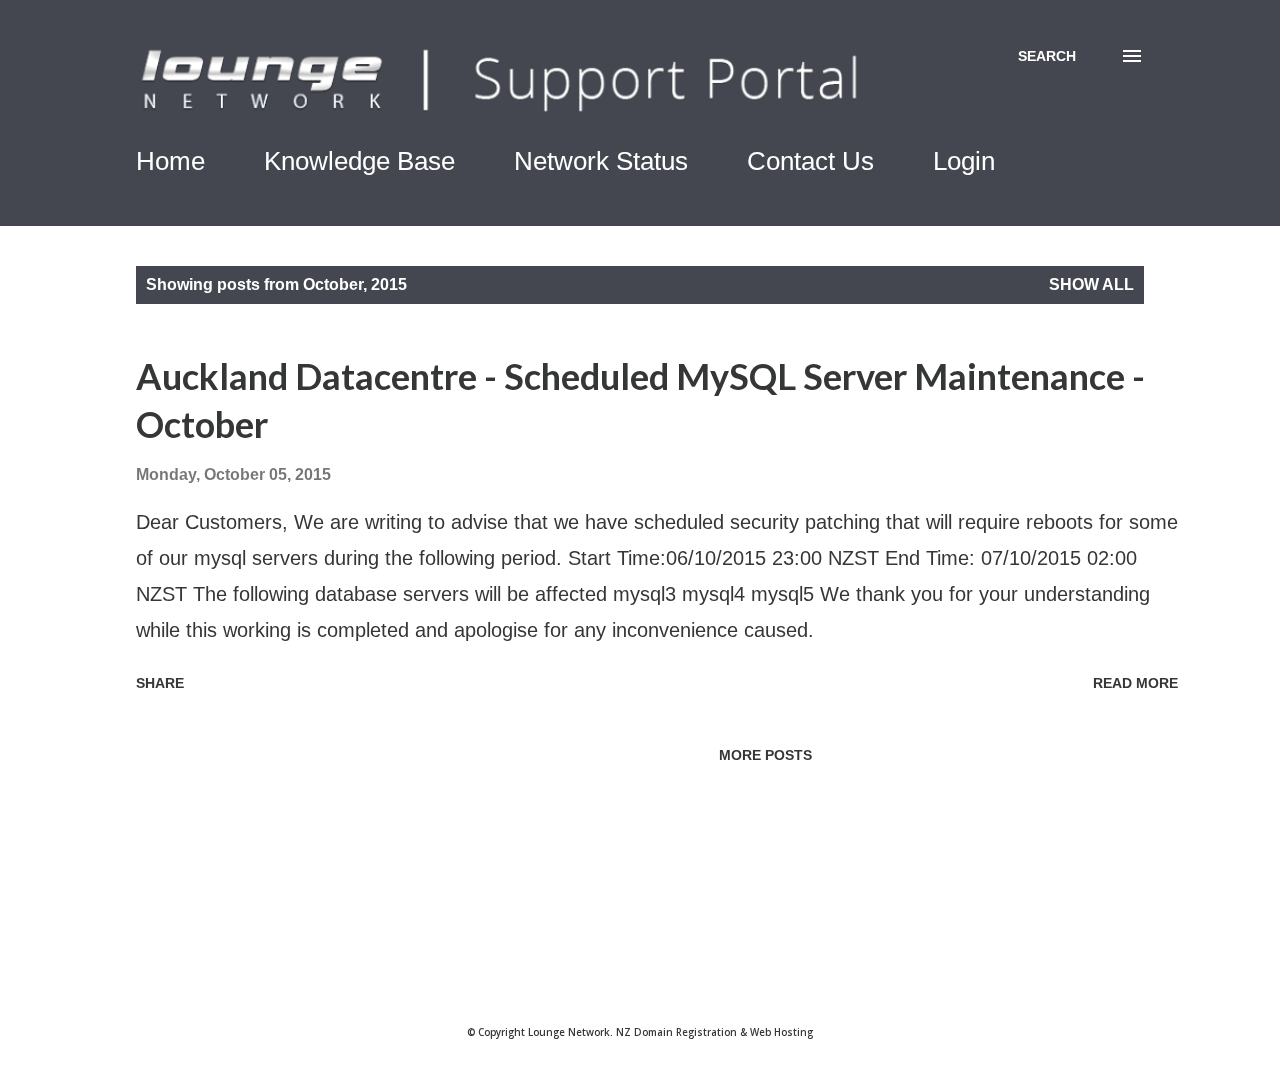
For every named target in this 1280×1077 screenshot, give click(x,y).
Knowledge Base (359, 161)
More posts (765, 755)
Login (964, 161)
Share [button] (160, 683)
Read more (1135, 683)
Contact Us (810, 161)
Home (170, 161)
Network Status (601, 161)
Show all (1091, 284)
